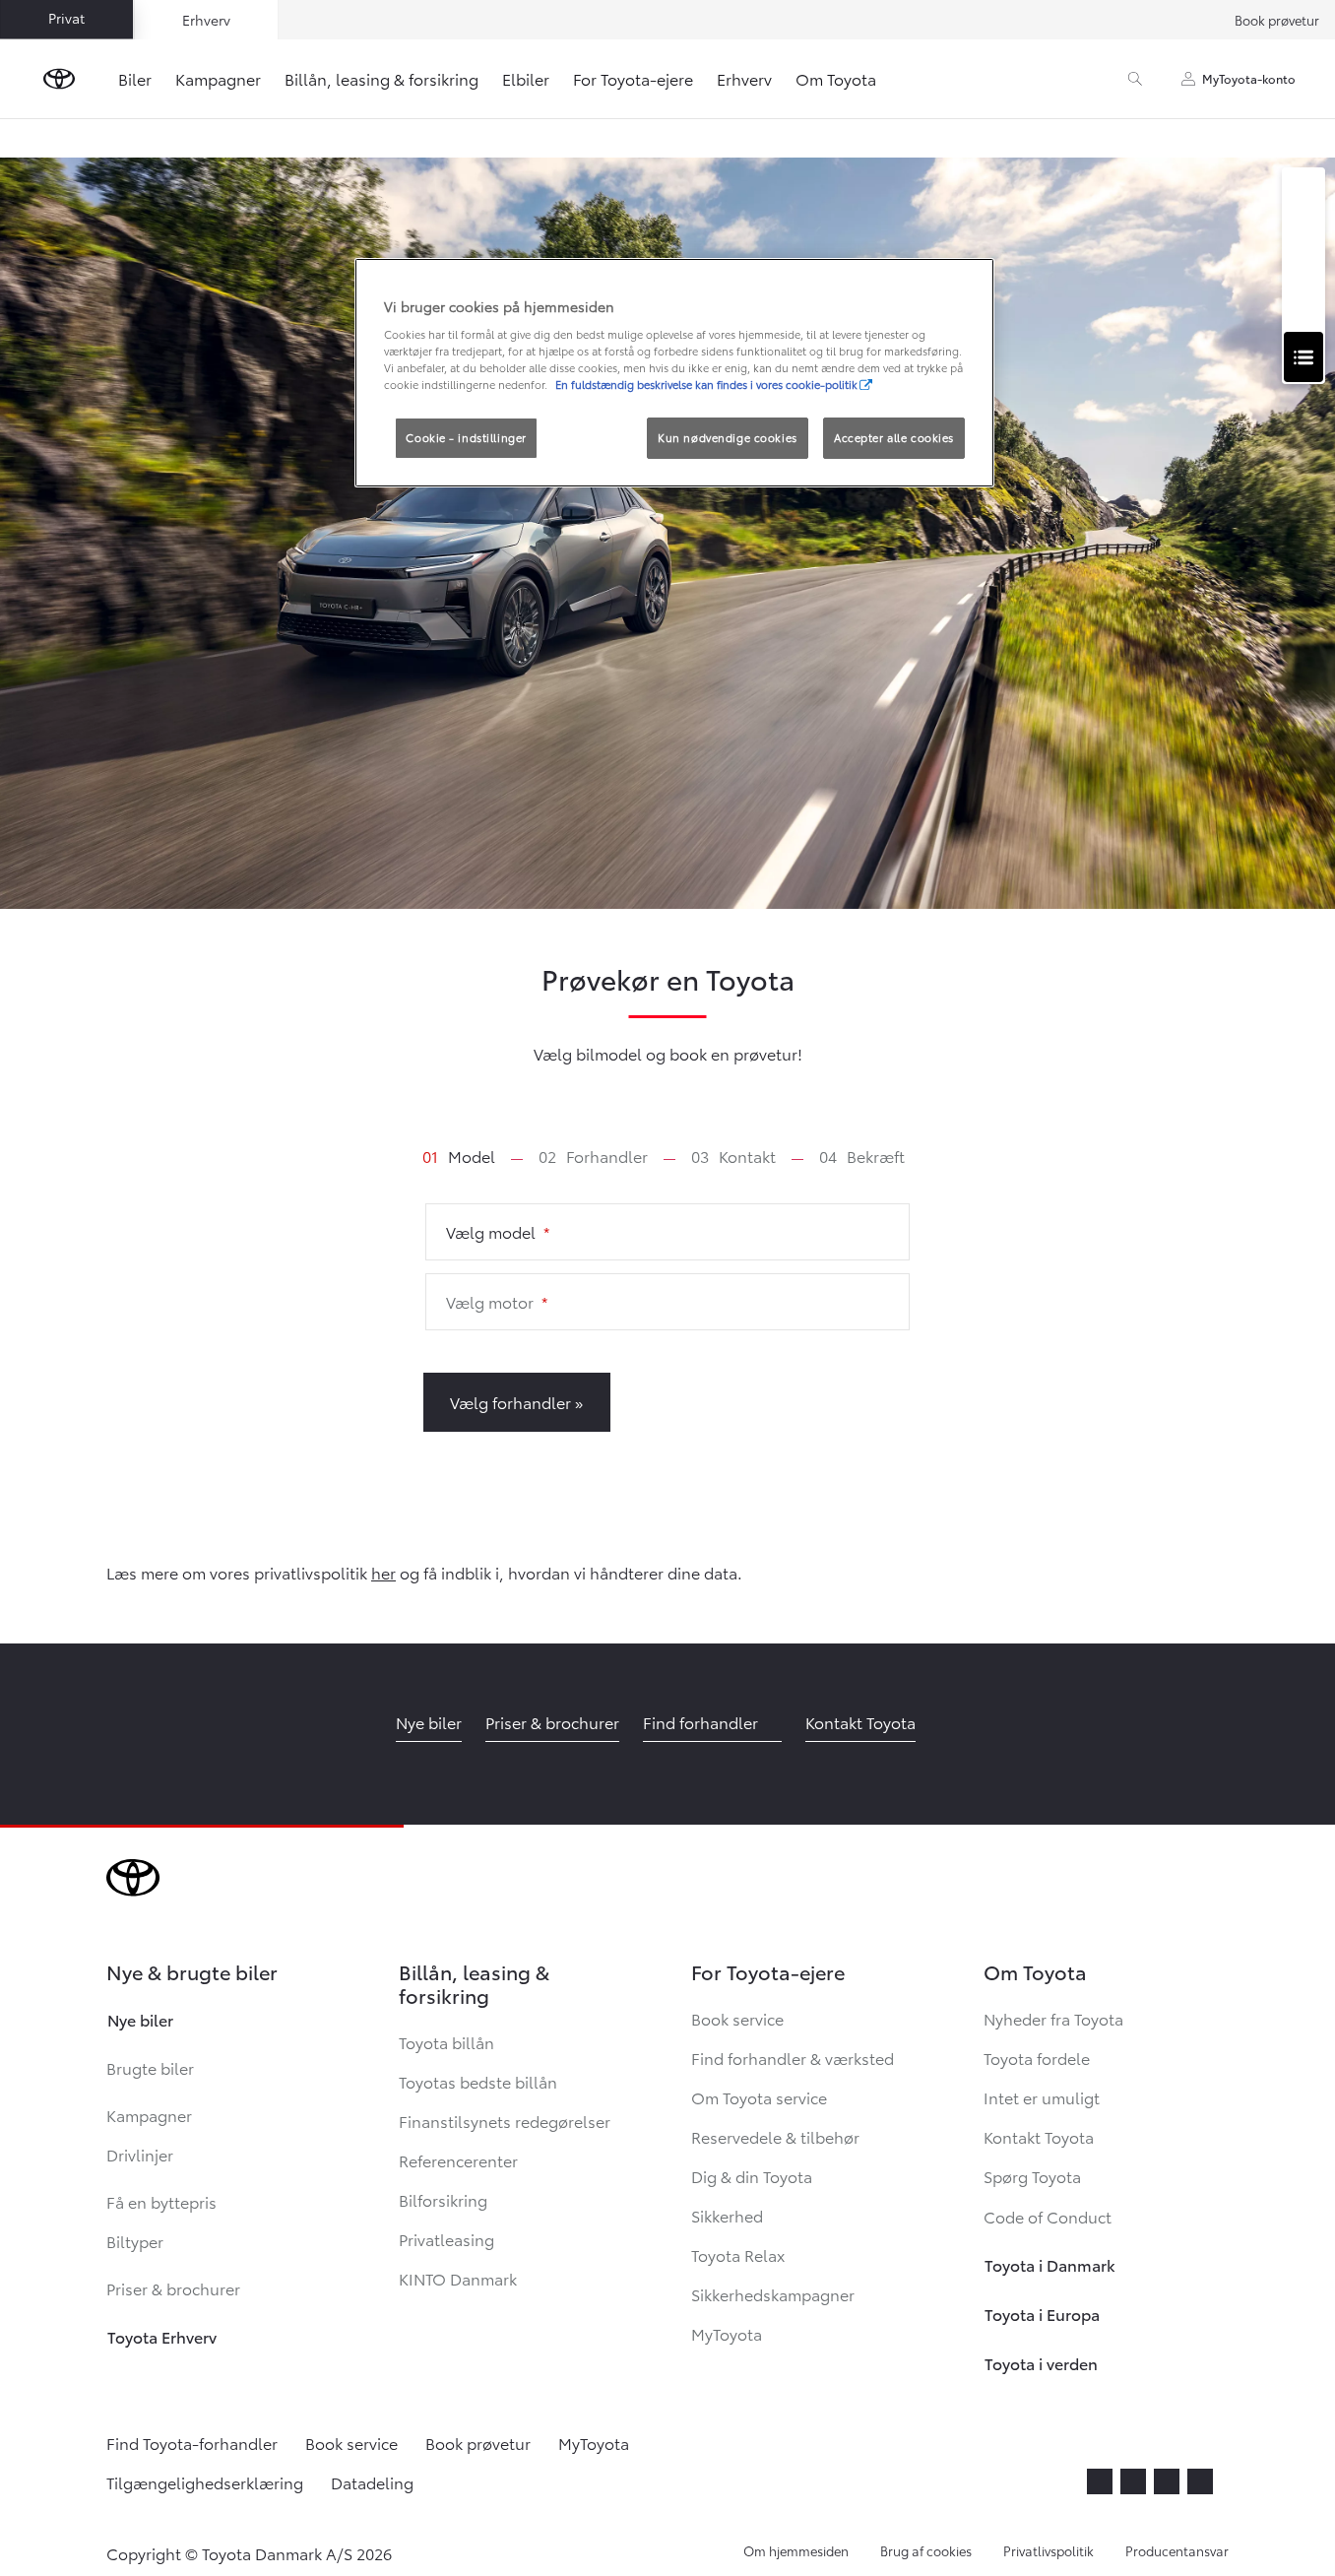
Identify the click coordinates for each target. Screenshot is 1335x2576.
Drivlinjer (140, 2154)
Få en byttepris (161, 2201)
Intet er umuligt (1042, 2097)
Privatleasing (446, 2239)
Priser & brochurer (173, 2288)
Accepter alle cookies (894, 437)
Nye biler (140, 2019)
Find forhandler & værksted (793, 2058)
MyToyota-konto (1249, 78)
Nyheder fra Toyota (1053, 2018)
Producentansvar (1177, 2550)
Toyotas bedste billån (478, 2081)
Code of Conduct (1059, 2216)
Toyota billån (446, 2042)
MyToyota (727, 2333)
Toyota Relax (738, 2254)
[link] (459, 1156)
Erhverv (744, 78)
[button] (668, 1232)
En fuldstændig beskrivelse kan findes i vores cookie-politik (706, 384)
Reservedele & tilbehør (775, 2136)
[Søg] (1135, 79)
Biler (135, 78)
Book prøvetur (1277, 20)
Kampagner (218, 78)
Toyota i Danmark (1050, 2264)
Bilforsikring (443, 2199)
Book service (737, 2018)
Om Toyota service (759, 2097)
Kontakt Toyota (1039, 2136)
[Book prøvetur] (1303, 249)
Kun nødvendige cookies (728, 437)
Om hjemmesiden (796, 2550)
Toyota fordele (1037, 2058)
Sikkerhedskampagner (773, 2294)
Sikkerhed (727, 2215)
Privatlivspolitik (1049, 2550)
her (383, 1572)
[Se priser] (1303, 194)
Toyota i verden (1041, 2363)
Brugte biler (150, 2067)
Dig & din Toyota (752, 2176)
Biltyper (135, 2241)
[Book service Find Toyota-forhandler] (1303, 357)
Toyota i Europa (1042, 2314)
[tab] (475, 1156)
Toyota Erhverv (162, 2336)
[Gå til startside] (59, 79)
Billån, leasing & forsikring (381, 78)
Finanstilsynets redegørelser (505, 2121)
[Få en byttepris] (1303, 303)
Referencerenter (458, 2160)
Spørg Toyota (1032, 2176)
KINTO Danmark (458, 2278)
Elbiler (526, 78)
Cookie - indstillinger (466, 437)
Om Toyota (836, 78)
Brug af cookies (926, 2550)
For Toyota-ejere (633, 78)
